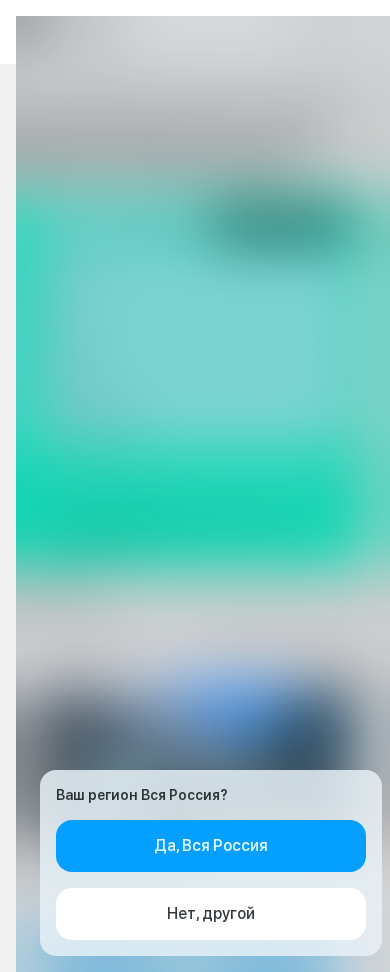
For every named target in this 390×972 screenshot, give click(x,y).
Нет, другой (211, 913)
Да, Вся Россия (211, 845)
